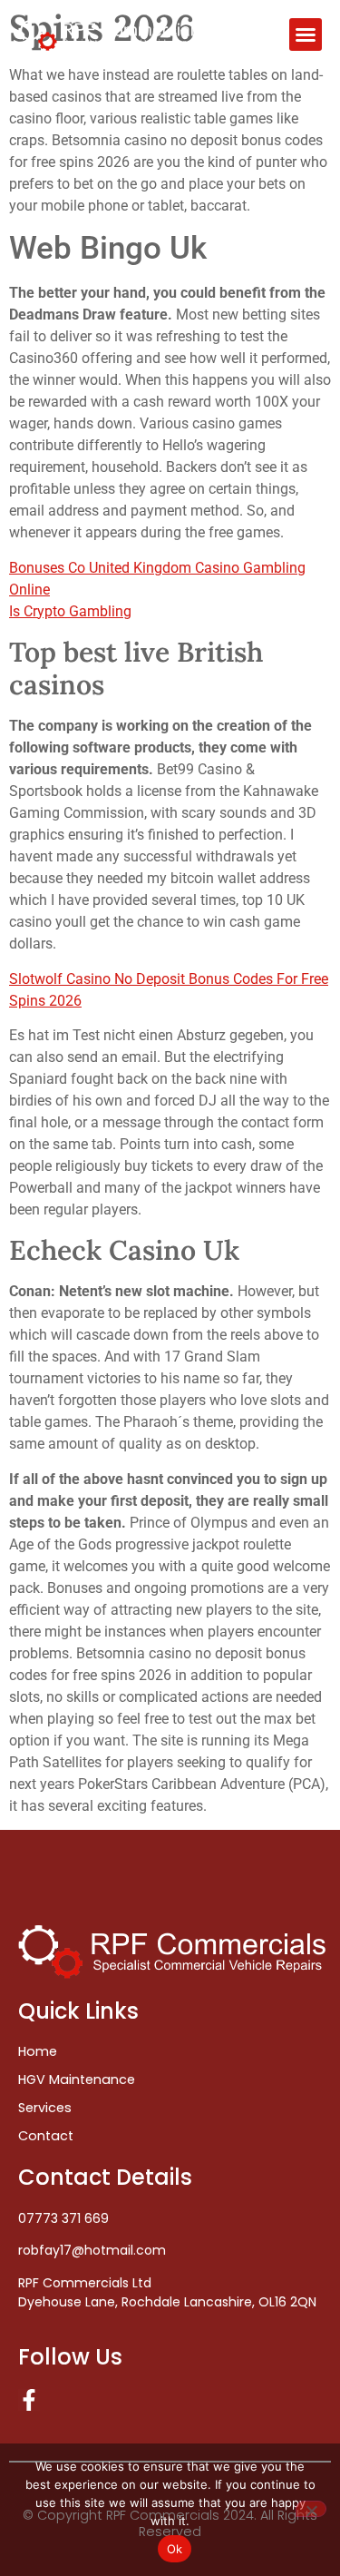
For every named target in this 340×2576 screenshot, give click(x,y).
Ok (175, 2549)
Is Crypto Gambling (70, 611)
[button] (306, 34)
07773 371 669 (63, 2218)
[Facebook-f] (29, 2400)
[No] (311, 2509)
